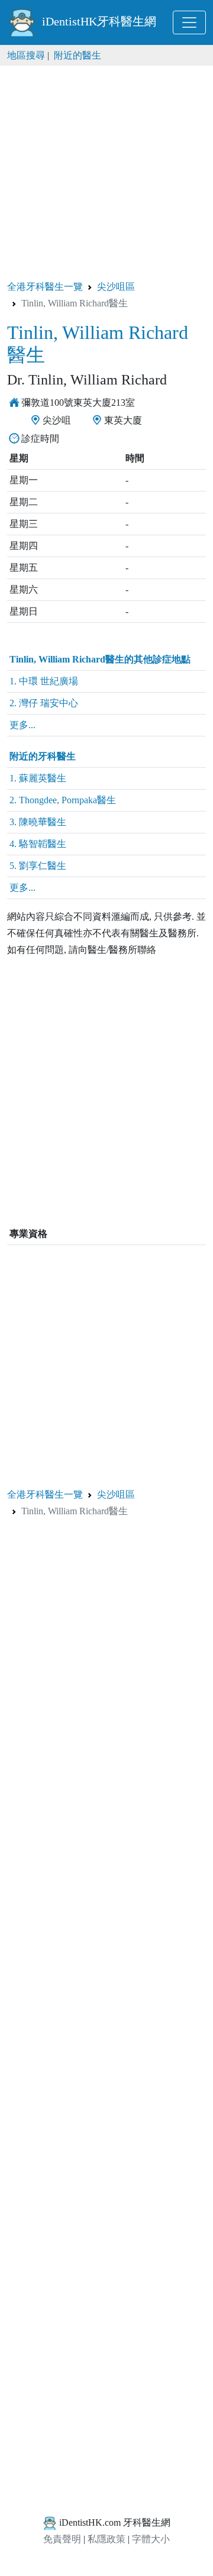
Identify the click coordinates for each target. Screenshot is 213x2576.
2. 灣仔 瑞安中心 (44, 703)
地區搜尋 (26, 55)
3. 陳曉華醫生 (38, 822)
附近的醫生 (78, 55)
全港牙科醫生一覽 (45, 287)
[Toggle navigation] (189, 22)
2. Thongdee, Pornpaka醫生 (63, 800)
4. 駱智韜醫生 (38, 844)
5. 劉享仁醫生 (38, 866)
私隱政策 (106, 2539)
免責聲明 (62, 2539)
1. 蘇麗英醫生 (38, 778)
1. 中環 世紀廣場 (44, 681)
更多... (22, 725)
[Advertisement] (106, 172)
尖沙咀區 (116, 287)
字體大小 (151, 2539)
